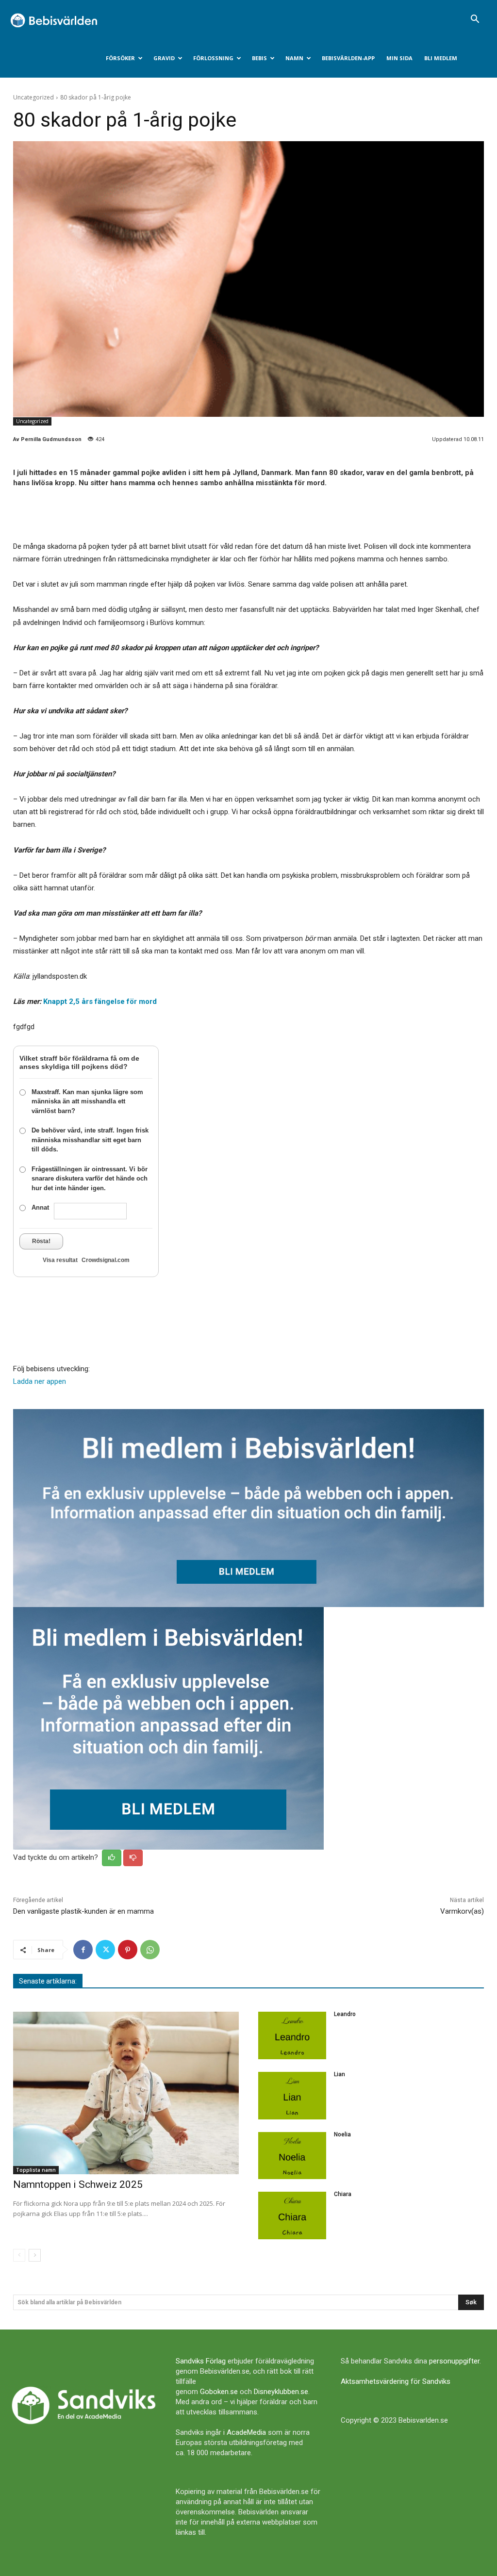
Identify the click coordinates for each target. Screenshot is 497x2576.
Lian (340, 2074)
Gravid (164, 58)
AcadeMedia (246, 2432)
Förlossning (213, 58)
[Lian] (292, 2096)
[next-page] (35, 2255)
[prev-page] (19, 2255)
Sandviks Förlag (201, 2361)
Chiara (343, 2194)
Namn (294, 58)
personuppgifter (454, 2361)
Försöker (120, 58)
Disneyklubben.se (281, 2392)
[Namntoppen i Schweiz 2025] (126, 2093)
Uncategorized (33, 97)
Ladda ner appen (40, 1381)
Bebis (259, 58)
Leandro (345, 2014)
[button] (475, 20)
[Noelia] (292, 2156)
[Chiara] (292, 2215)
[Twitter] (105, 1950)
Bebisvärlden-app (348, 58)
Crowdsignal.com (106, 1260)
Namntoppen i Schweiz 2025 (78, 2184)
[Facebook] (83, 1950)
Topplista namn (36, 2170)
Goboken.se (219, 2392)
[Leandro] (292, 2035)
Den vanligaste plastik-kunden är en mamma (83, 1911)
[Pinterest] (128, 1950)
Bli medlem (441, 58)
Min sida (399, 58)
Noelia (342, 2134)
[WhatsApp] (150, 1950)
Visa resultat (60, 1260)
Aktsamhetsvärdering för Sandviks (396, 2381)
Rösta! (41, 1241)
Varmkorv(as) (462, 1911)
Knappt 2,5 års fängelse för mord (100, 1001)
